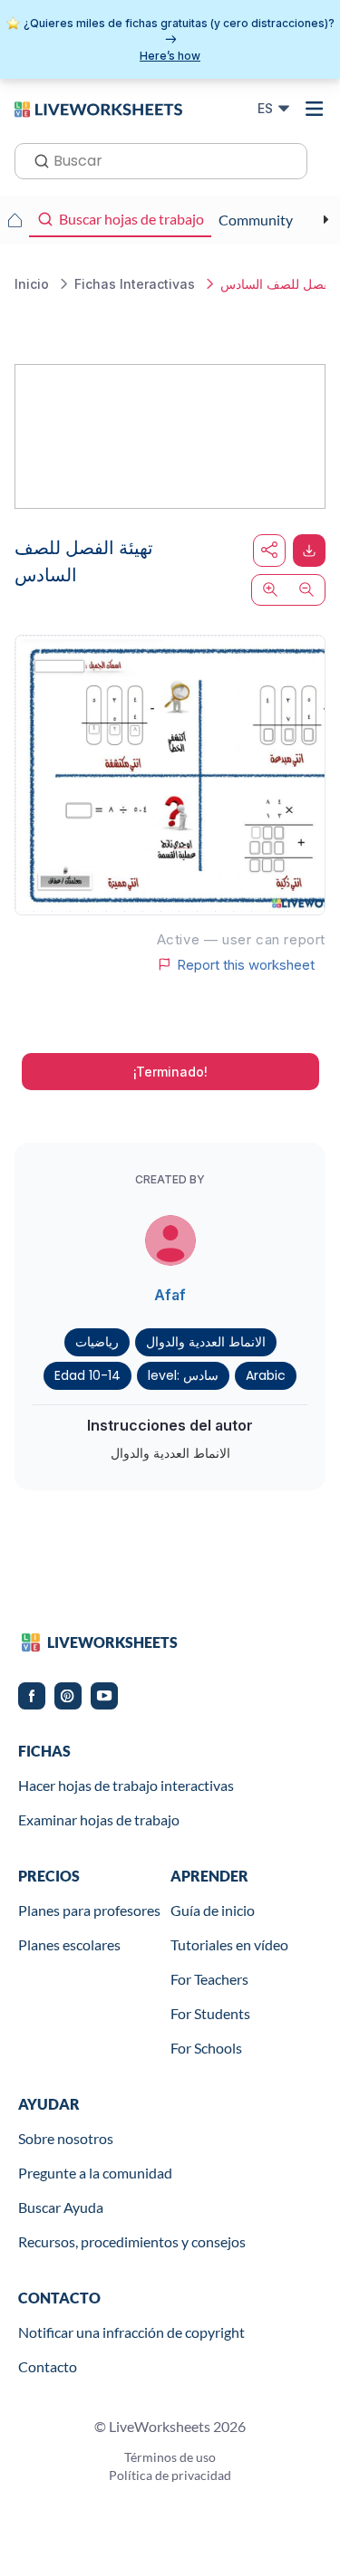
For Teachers (209, 1979)
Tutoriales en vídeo (229, 1944)
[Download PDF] (309, 551)
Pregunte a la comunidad (95, 2173)
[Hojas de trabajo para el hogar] (15, 220)
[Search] (36, 159)
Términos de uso (170, 2457)
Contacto (48, 2366)
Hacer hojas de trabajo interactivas (126, 1785)
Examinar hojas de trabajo (99, 1819)
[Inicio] (98, 108)
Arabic (266, 1375)
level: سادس (183, 1375)
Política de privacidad (170, 2475)
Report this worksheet (246, 964)
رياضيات (97, 1342)
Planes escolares (69, 1944)
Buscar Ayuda (61, 2207)
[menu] (315, 109)
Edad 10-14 (87, 1375)
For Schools (206, 2048)
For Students (210, 2013)
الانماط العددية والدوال (206, 1342)
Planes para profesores (89, 1910)
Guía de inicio (213, 1910)
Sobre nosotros (66, 2138)
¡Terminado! (170, 1072)
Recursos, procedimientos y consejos (132, 2241)
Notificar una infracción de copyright (131, 2332)
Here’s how (170, 56)
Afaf (170, 1295)
